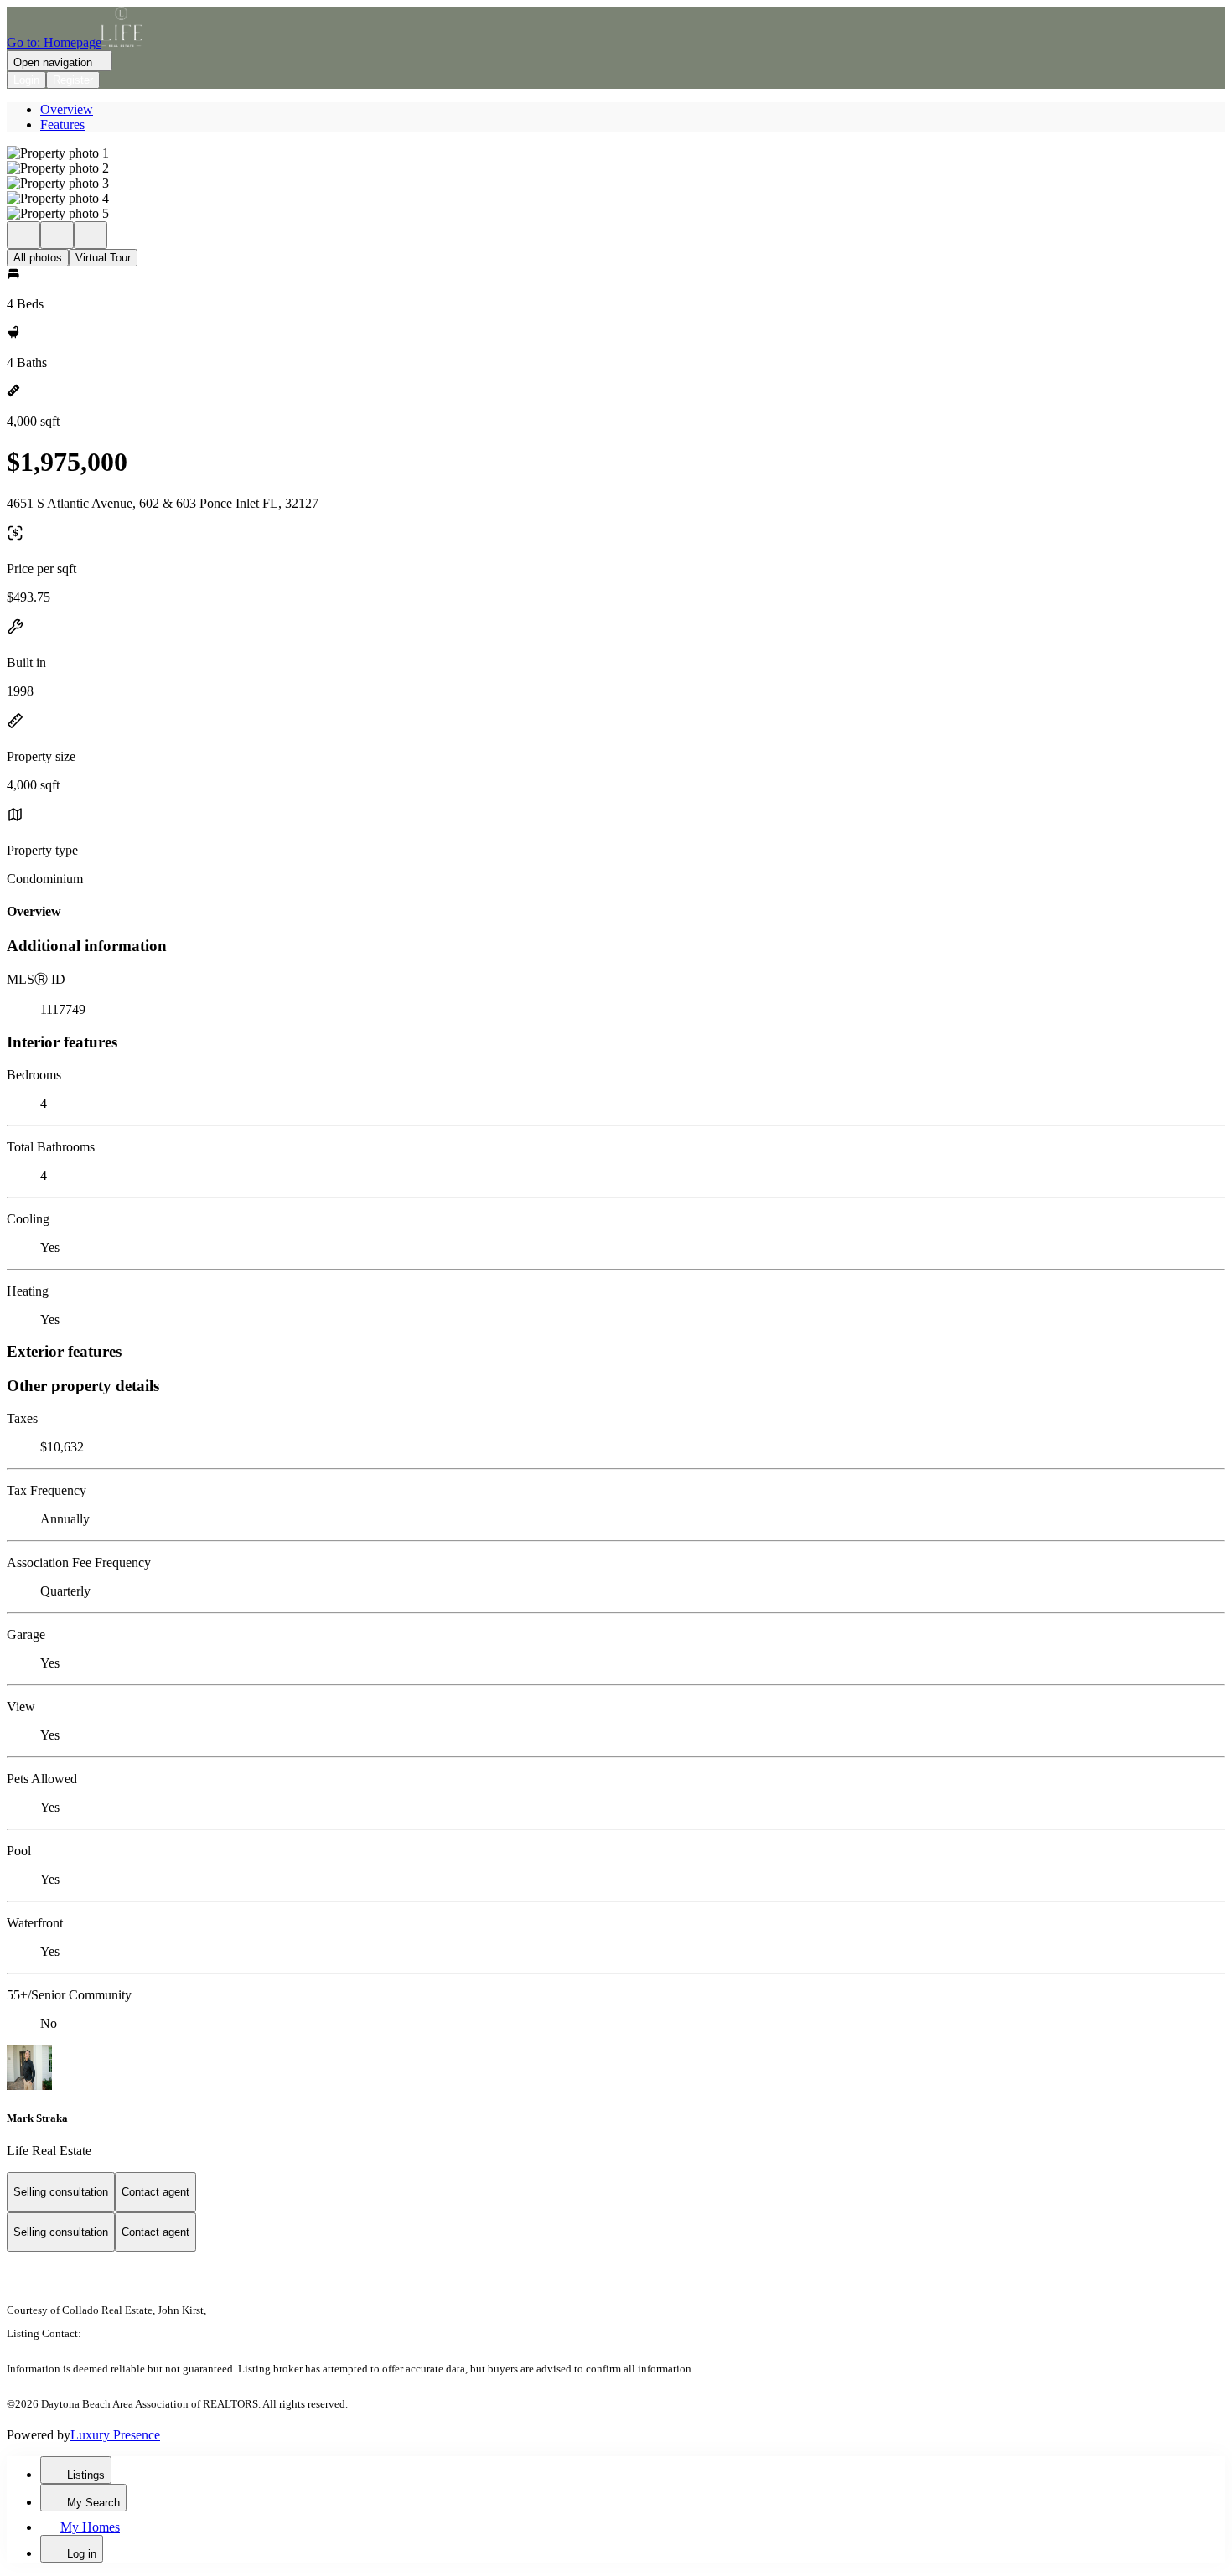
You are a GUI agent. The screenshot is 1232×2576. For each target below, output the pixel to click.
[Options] (23, 235)
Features (62, 124)
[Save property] (57, 235)
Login (26, 80)
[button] (616, 153)
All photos (38, 258)
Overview (67, 109)
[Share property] (91, 235)
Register (73, 80)
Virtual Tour (103, 258)
